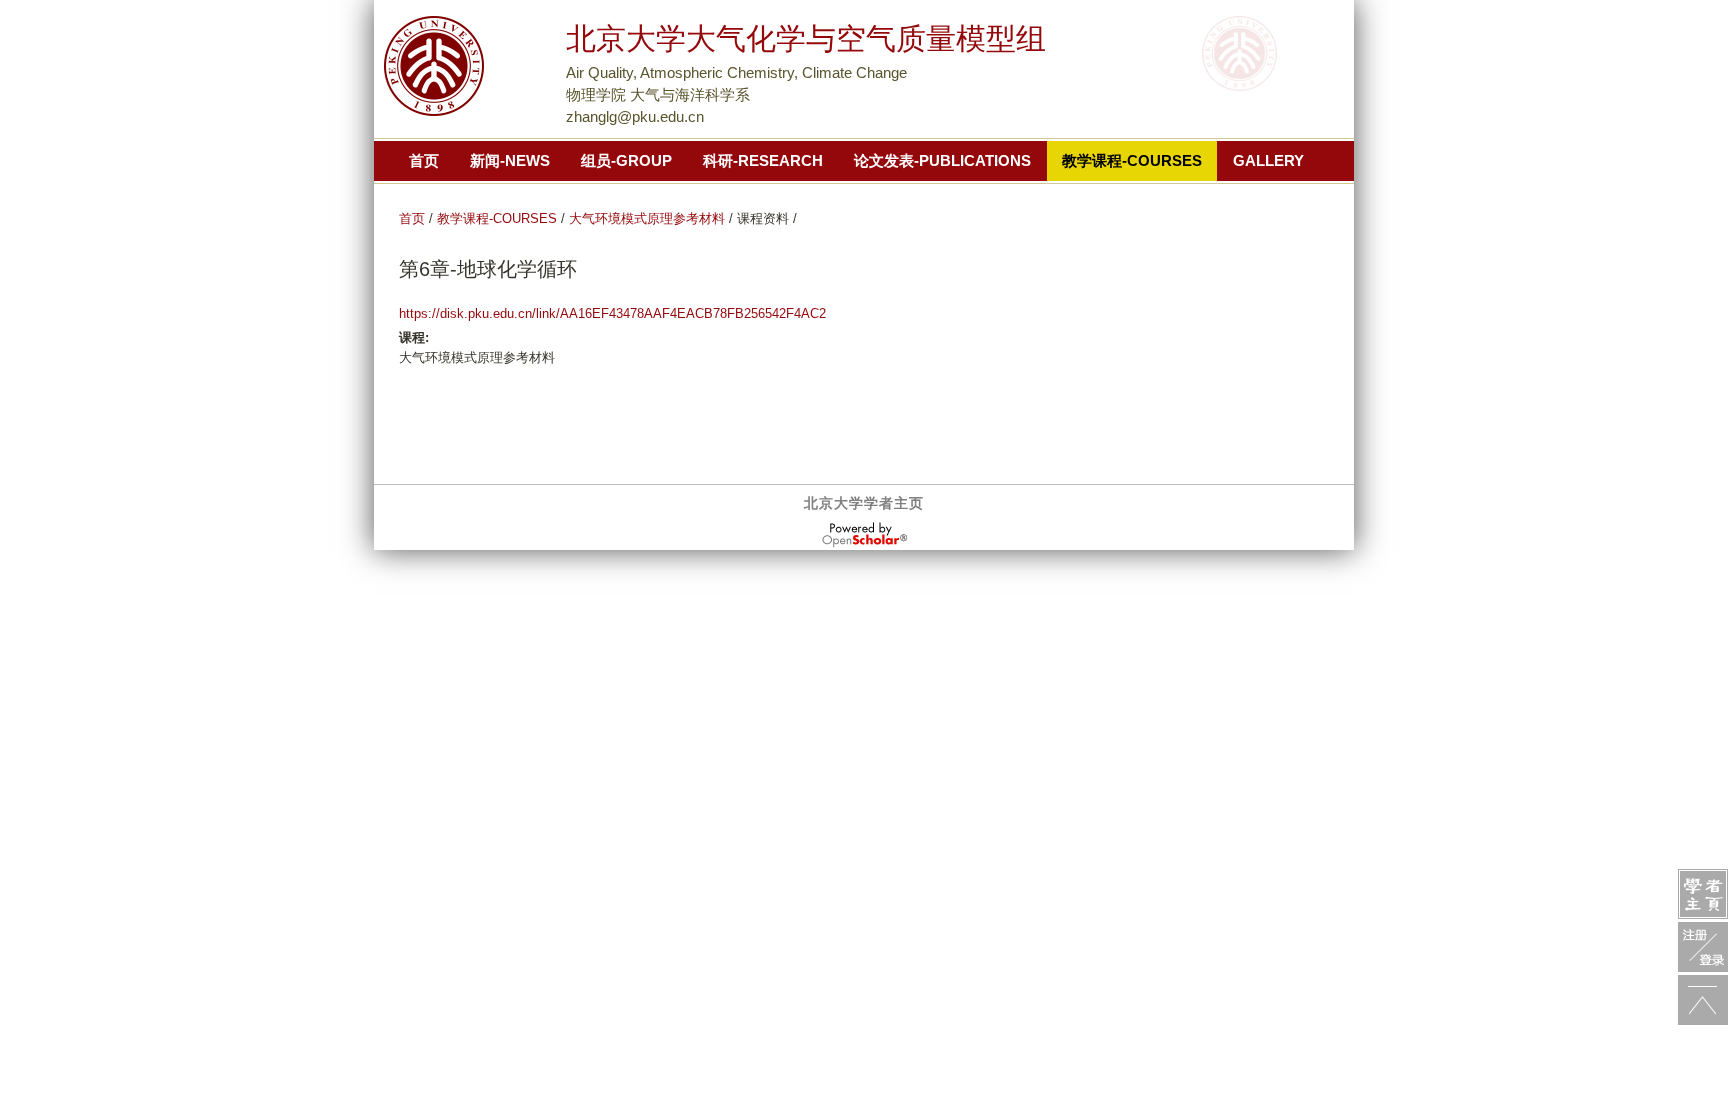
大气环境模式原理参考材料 (647, 218)
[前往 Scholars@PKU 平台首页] (1703, 894)
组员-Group (626, 160)
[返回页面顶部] (1703, 1000)
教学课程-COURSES (497, 218)
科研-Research (763, 160)
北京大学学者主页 (864, 503)
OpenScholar (864, 535)
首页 (424, 160)
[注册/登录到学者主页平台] (1703, 947)
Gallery (1268, 160)
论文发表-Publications (942, 160)
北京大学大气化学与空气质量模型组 (806, 38)
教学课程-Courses (1132, 160)
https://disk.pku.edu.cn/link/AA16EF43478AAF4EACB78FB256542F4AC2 (612, 313)
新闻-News (510, 160)
